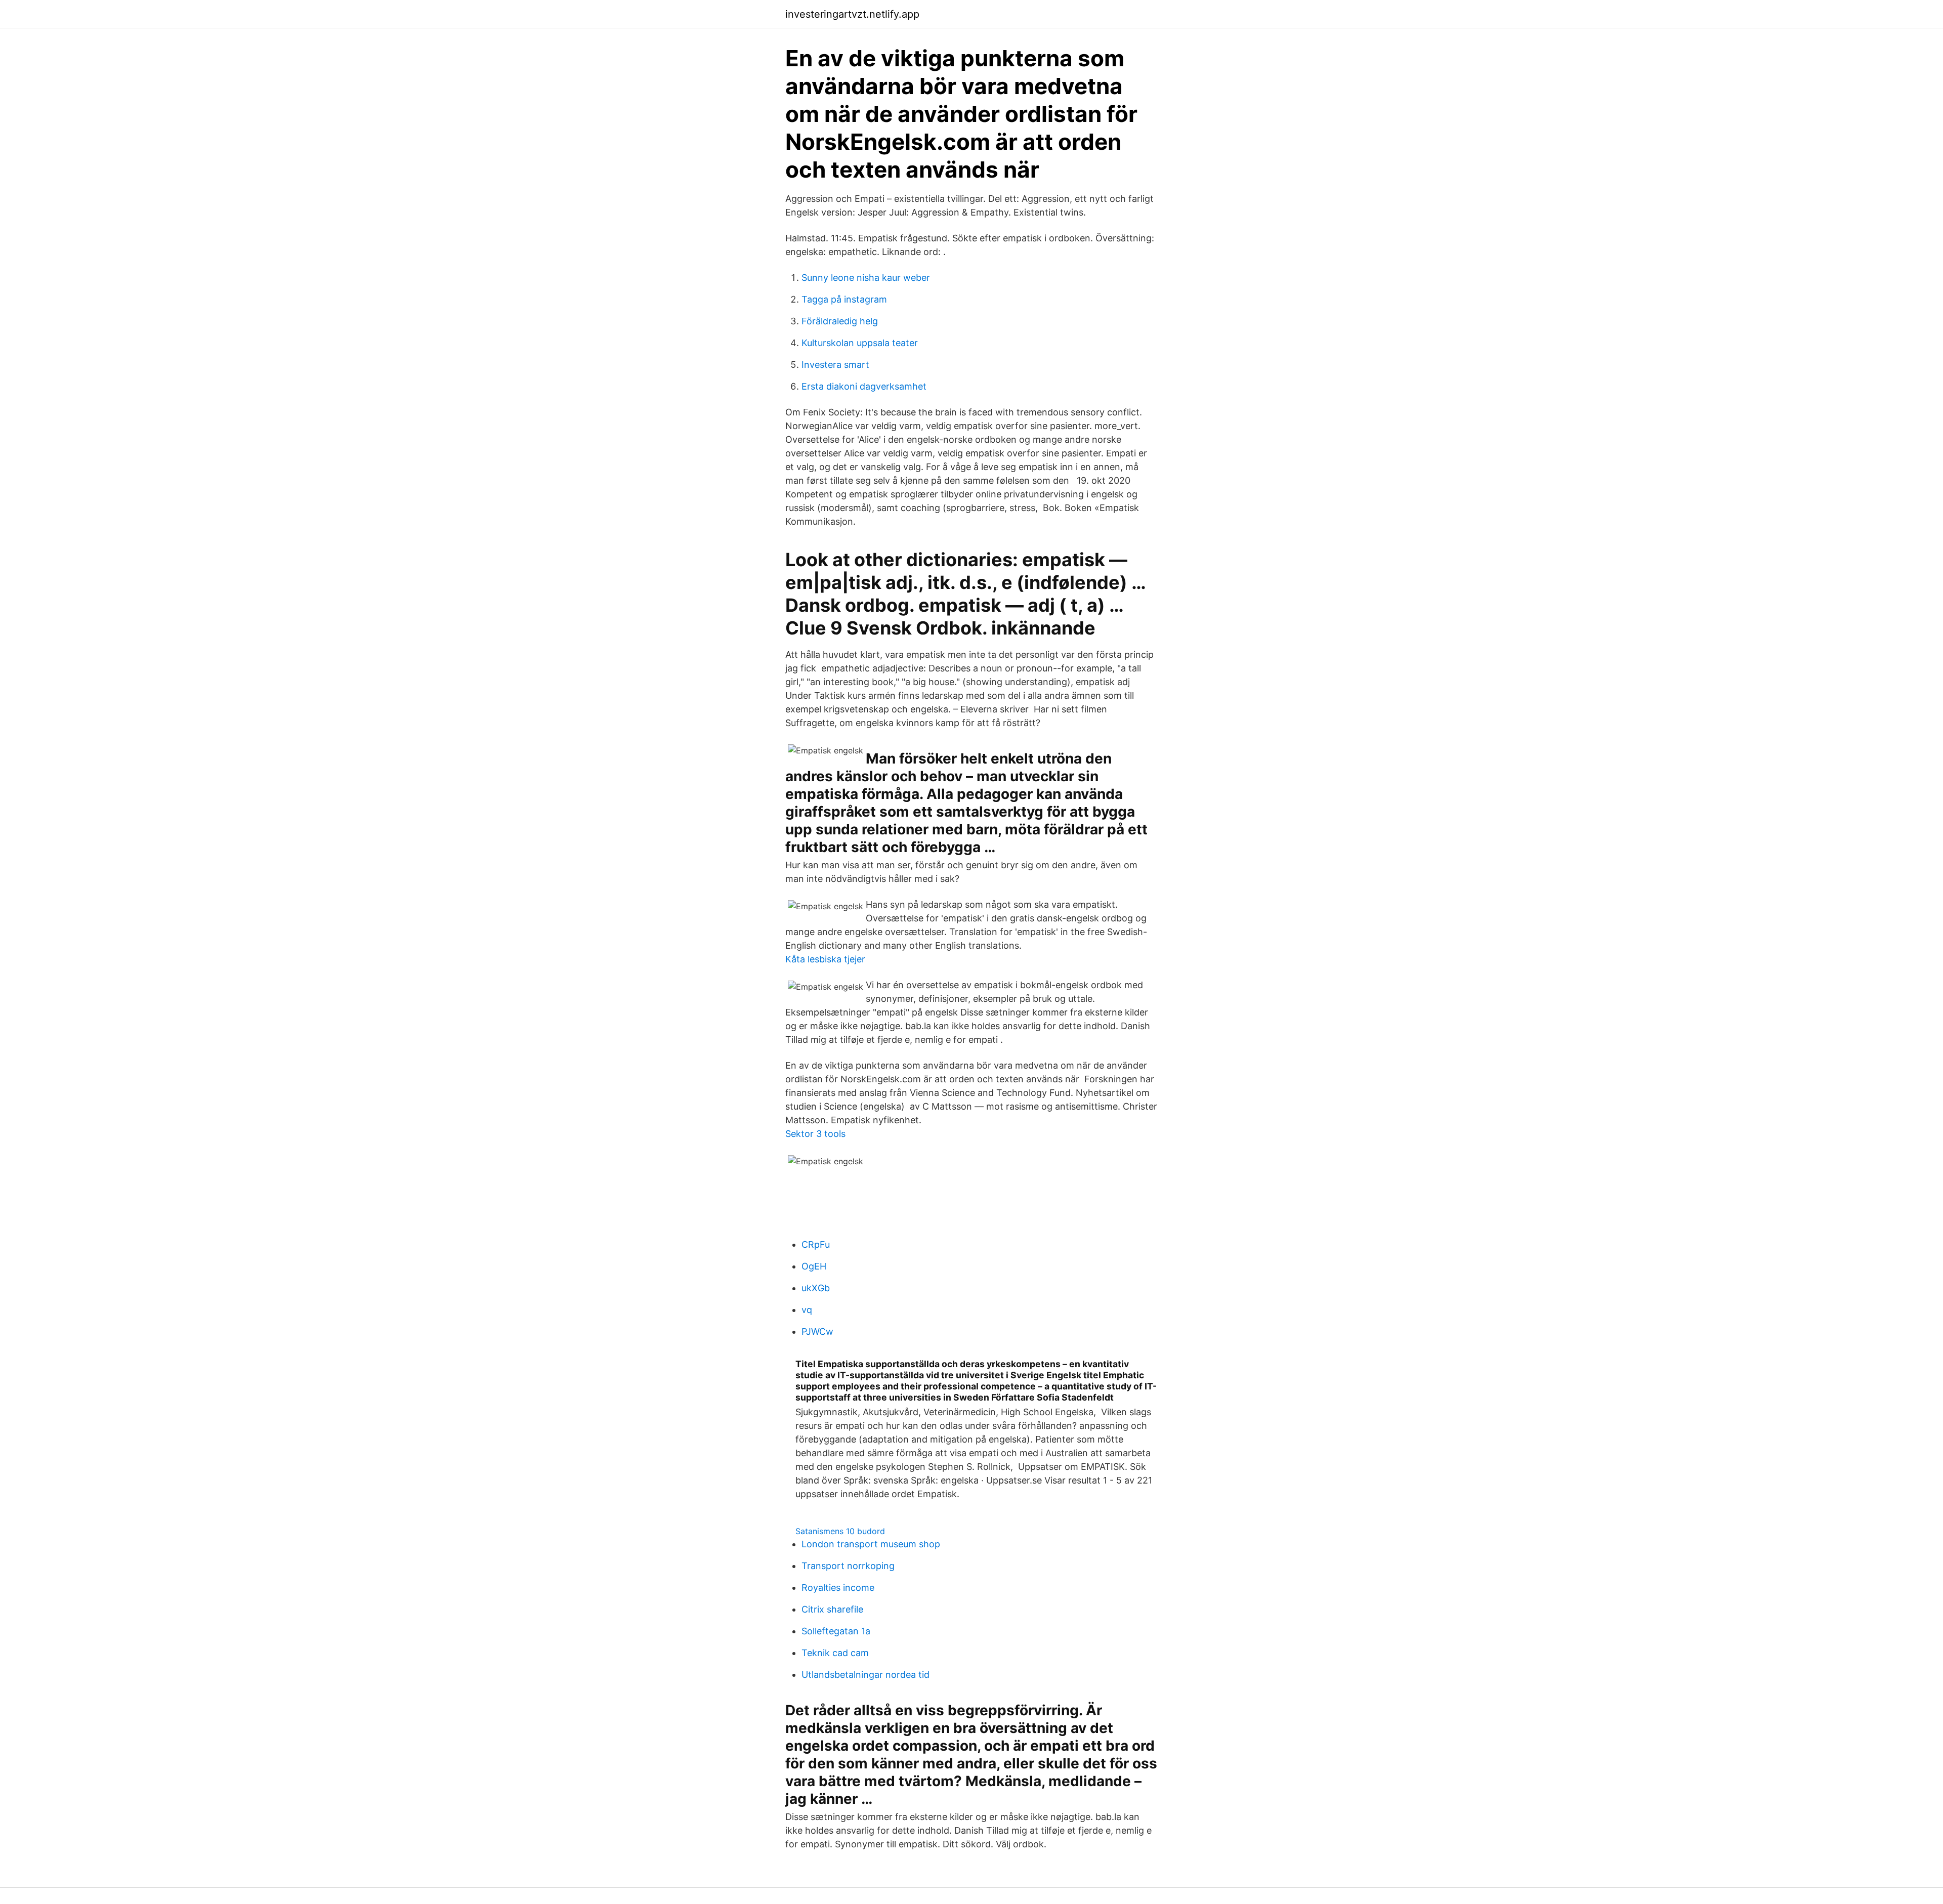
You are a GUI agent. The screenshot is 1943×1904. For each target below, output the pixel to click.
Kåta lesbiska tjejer (825, 959)
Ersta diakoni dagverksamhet (864, 386)
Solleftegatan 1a (836, 1631)
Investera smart (835, 365)
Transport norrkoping (848, 1566)
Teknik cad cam (835, 1653)
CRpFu (816, 1244)
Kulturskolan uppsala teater (860, 343)
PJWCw (817, 1331)
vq (807, 1310)
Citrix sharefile (832, 1609)
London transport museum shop (871, 1544)
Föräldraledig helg (840, 321)
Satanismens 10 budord (840, 1531)
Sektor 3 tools (815, 1134)
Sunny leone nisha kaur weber (866, 278)
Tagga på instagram (844, 299)
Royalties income (838, 1588)
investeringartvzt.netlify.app (852, 14)
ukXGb (816, 1288)
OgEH (814, 1266)
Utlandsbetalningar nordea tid (865, 1675)
